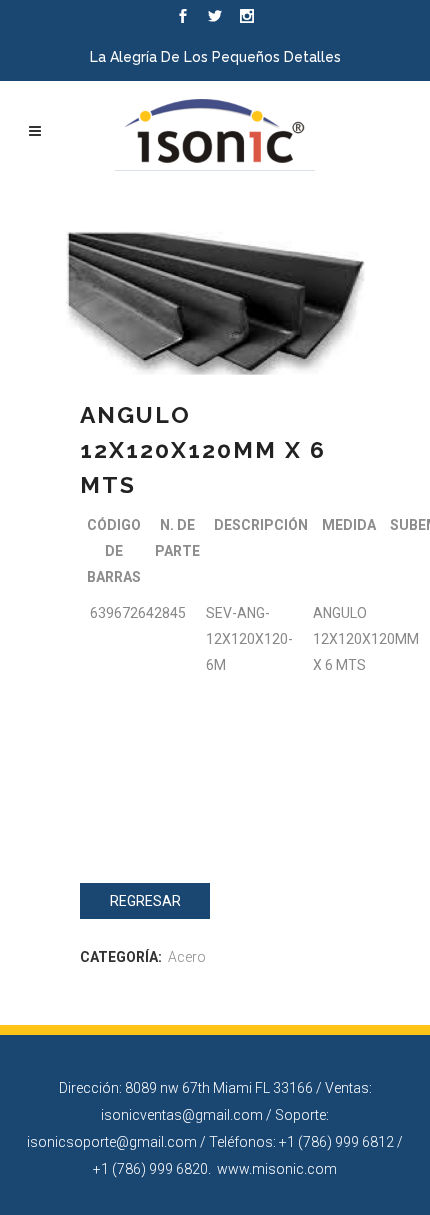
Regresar (145, 901)
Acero (187, 957)
